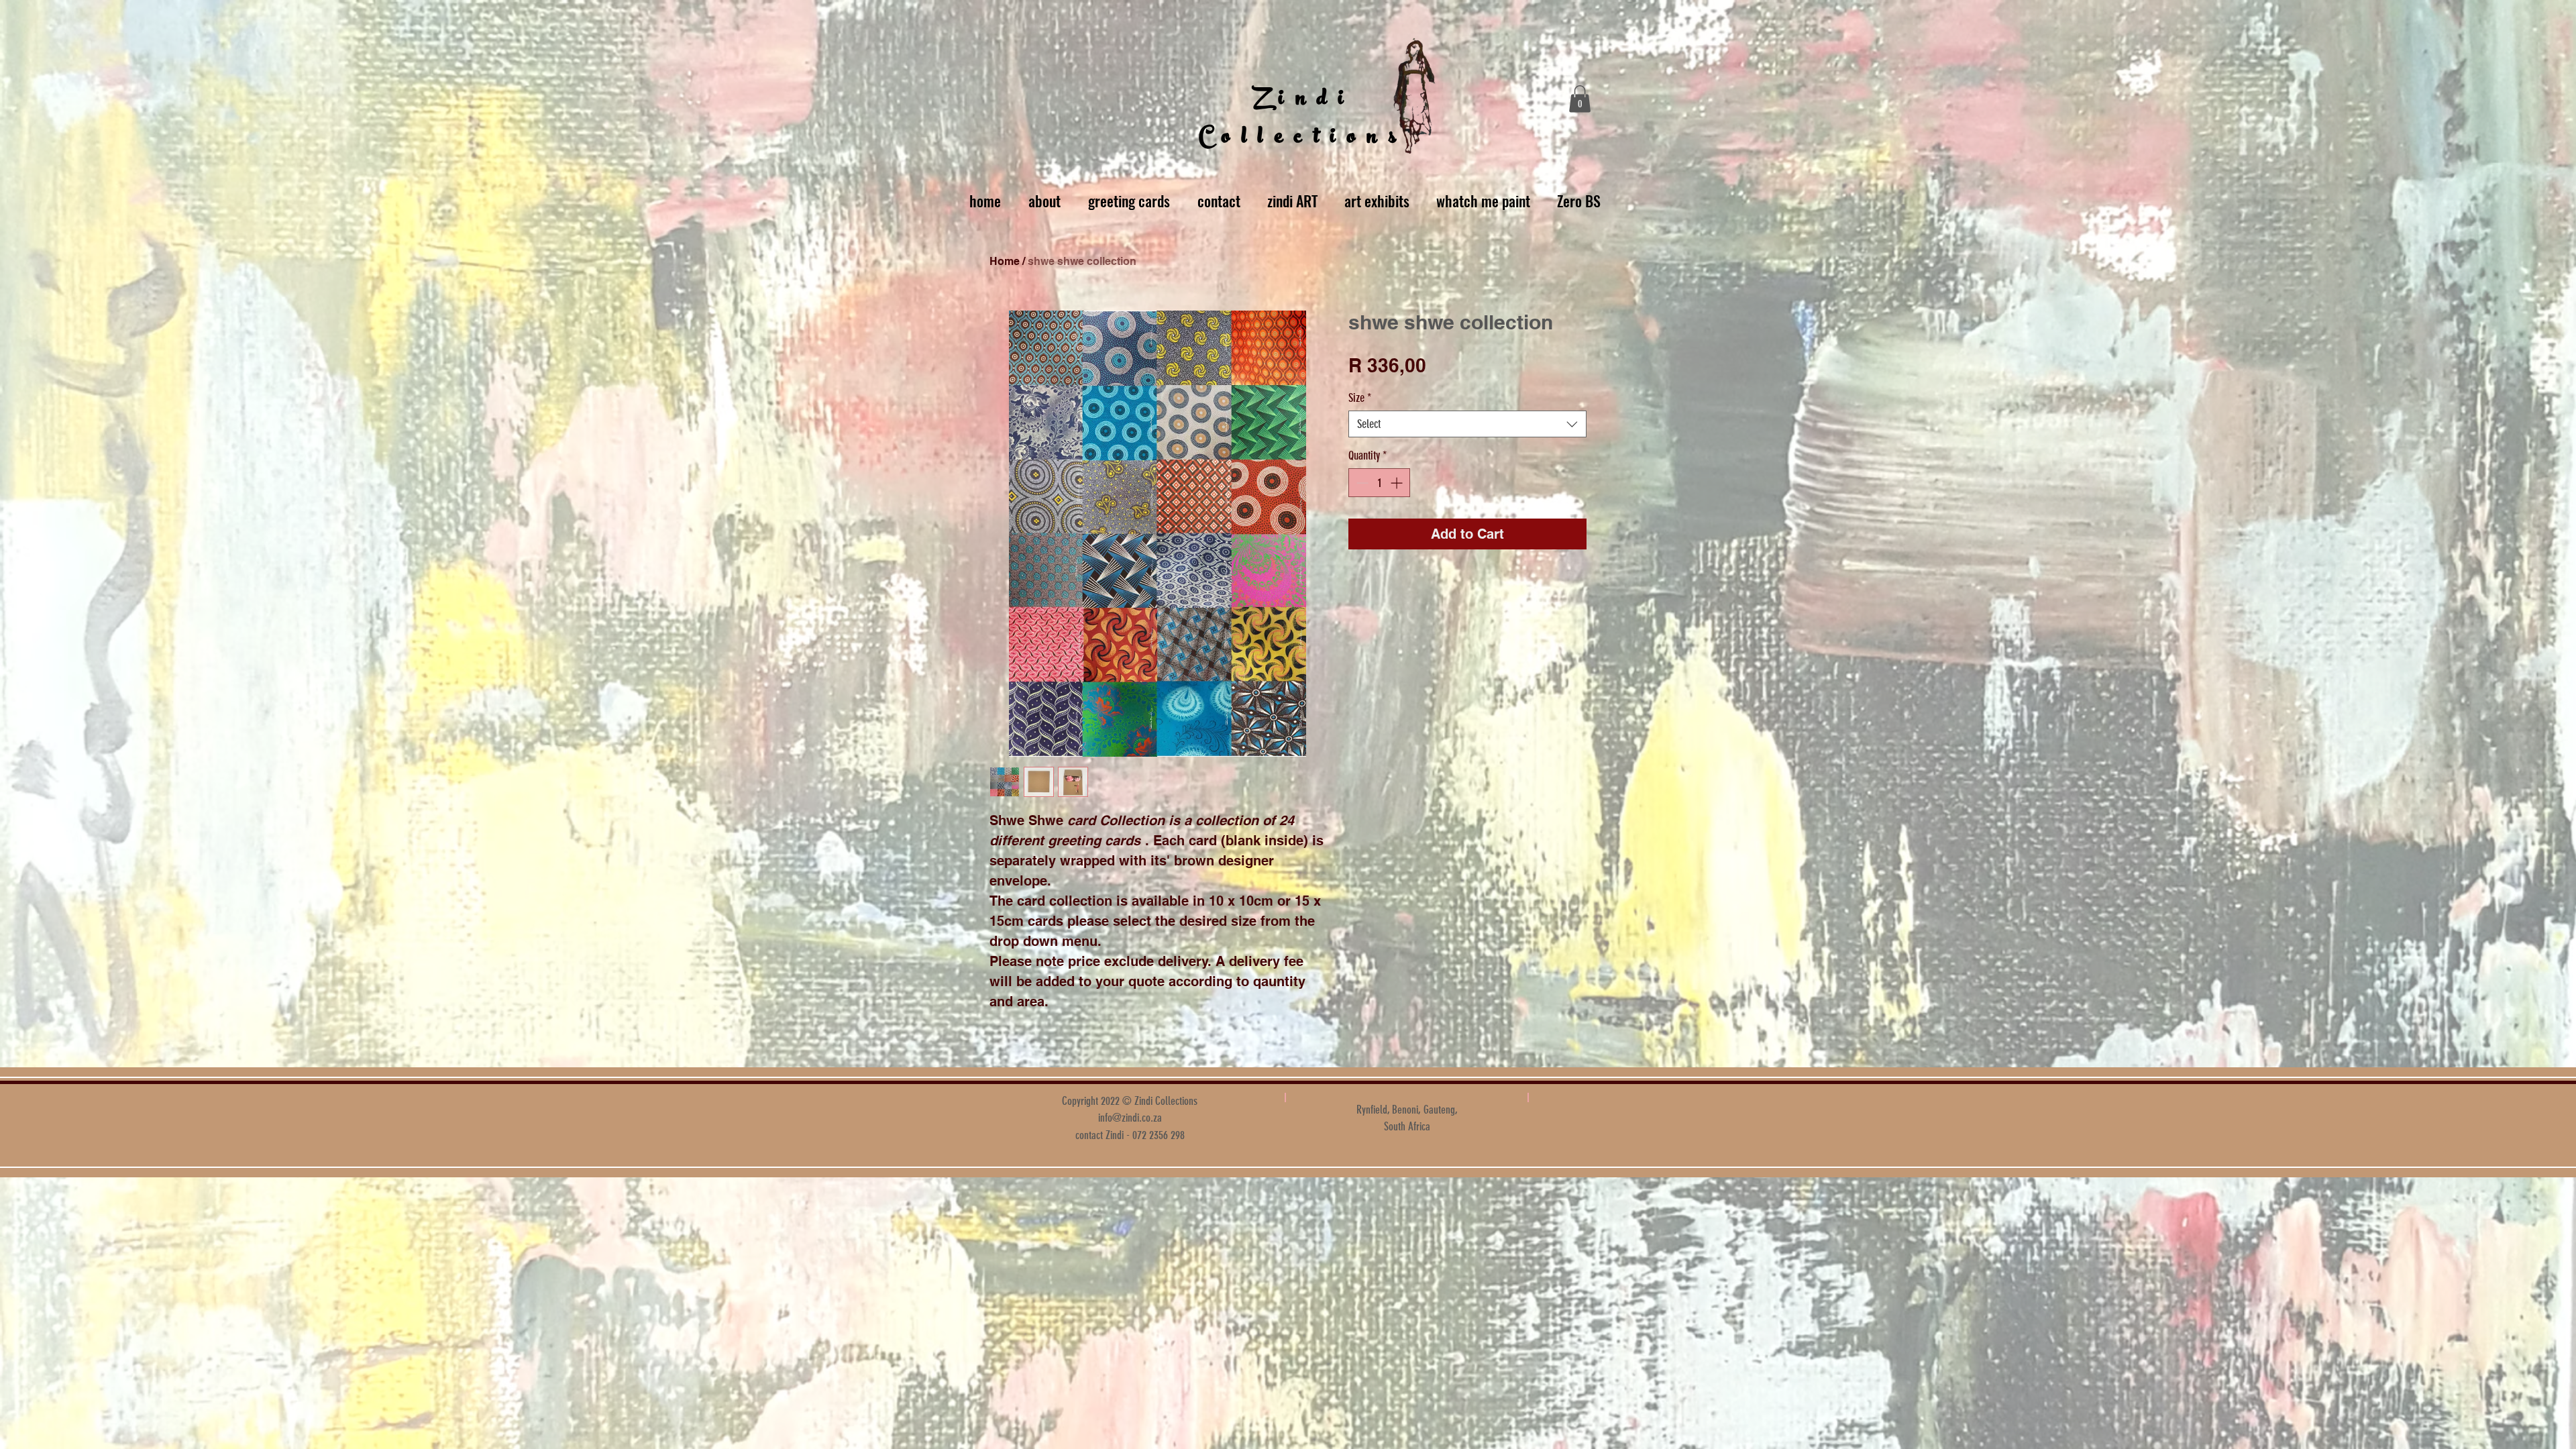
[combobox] (1467, 424)
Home (1005, 261)
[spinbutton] (1379, 483)
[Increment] (1398, 483)
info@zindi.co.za (1130, 1118)
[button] (1580, 99)
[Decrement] (1361, 483)
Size (1360, 398)
